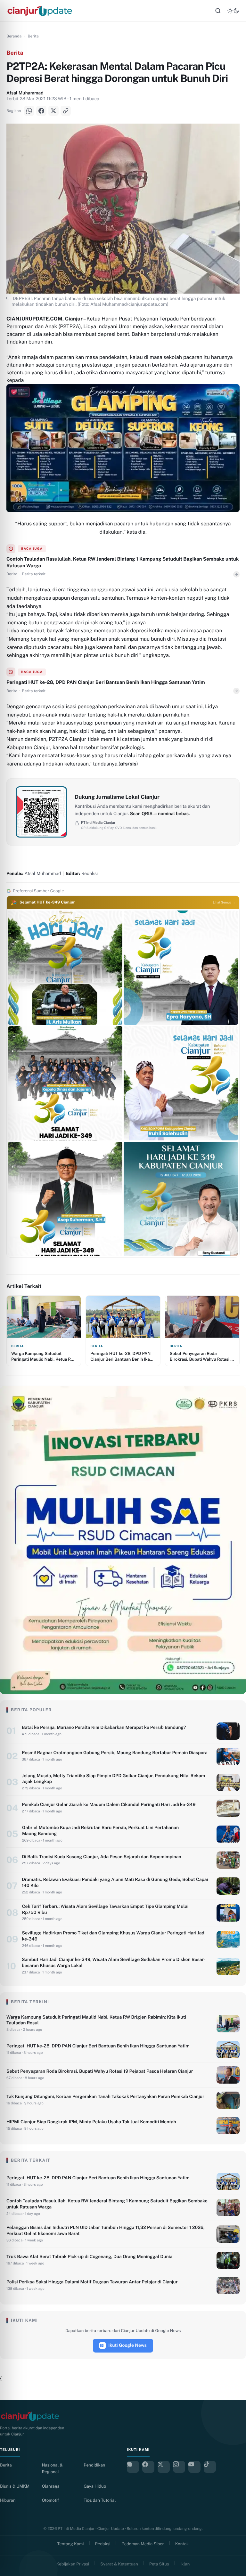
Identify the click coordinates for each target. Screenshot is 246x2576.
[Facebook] (41, 111)
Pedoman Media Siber (143, 2544)
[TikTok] (210, 2467)
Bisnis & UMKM (15, 2486)
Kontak (182, 2544)
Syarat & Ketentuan (119, 2564)
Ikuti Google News (127, 2345)
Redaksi (103, 2544)
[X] (53, 111)
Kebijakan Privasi (73, 2564)
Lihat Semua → (224, 903)
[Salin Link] (66, 111)
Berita (33, 36)
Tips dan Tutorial (100, 2500)
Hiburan (8, 2500)
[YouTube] (194, 2467)
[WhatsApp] (29, 111)
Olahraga (51, 2486)
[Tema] (233, 11)
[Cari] (218, 11)
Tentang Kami (71, 2544)
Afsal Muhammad (25, 93)
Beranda (14, 36)
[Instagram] (179, 2467)
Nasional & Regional (52, 2468)
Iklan (185, 2564)
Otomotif (50, 2500)
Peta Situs (159, 2564)
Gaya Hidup (95, 2486)
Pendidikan (94, 2465)
